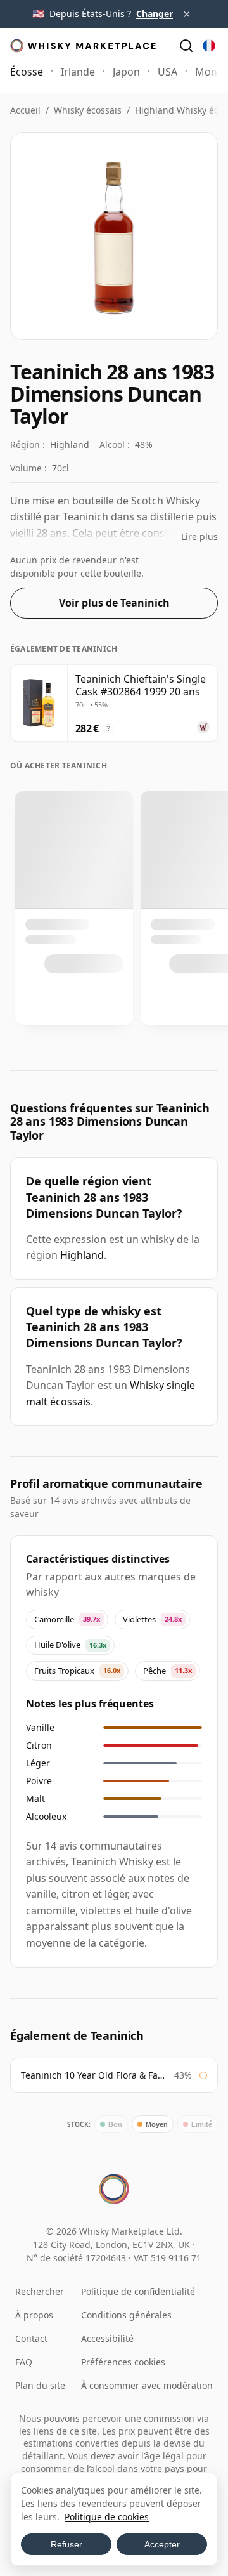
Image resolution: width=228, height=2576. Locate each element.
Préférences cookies (123, 2362)
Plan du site (40, 2385)
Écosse (27, 72)
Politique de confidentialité (138, 2291)
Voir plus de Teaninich (114, 603)
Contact (31, 2338)
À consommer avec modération (147, 2385)
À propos (34, 2315)
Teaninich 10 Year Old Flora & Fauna (94, 2075)
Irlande (78, 72)
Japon (126, 72)
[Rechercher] (186, 46)
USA (168, 72)
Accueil (25, 110)
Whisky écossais (88, 110)
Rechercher (40, 2291)
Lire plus (199, 536)
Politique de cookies (107, 2517)
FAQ (24, 2362)
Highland (82, 1255)
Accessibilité (107, 2338)
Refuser (66, 2544)
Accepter (162, 2544)
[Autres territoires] (209, 46)
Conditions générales (126, 2315)
